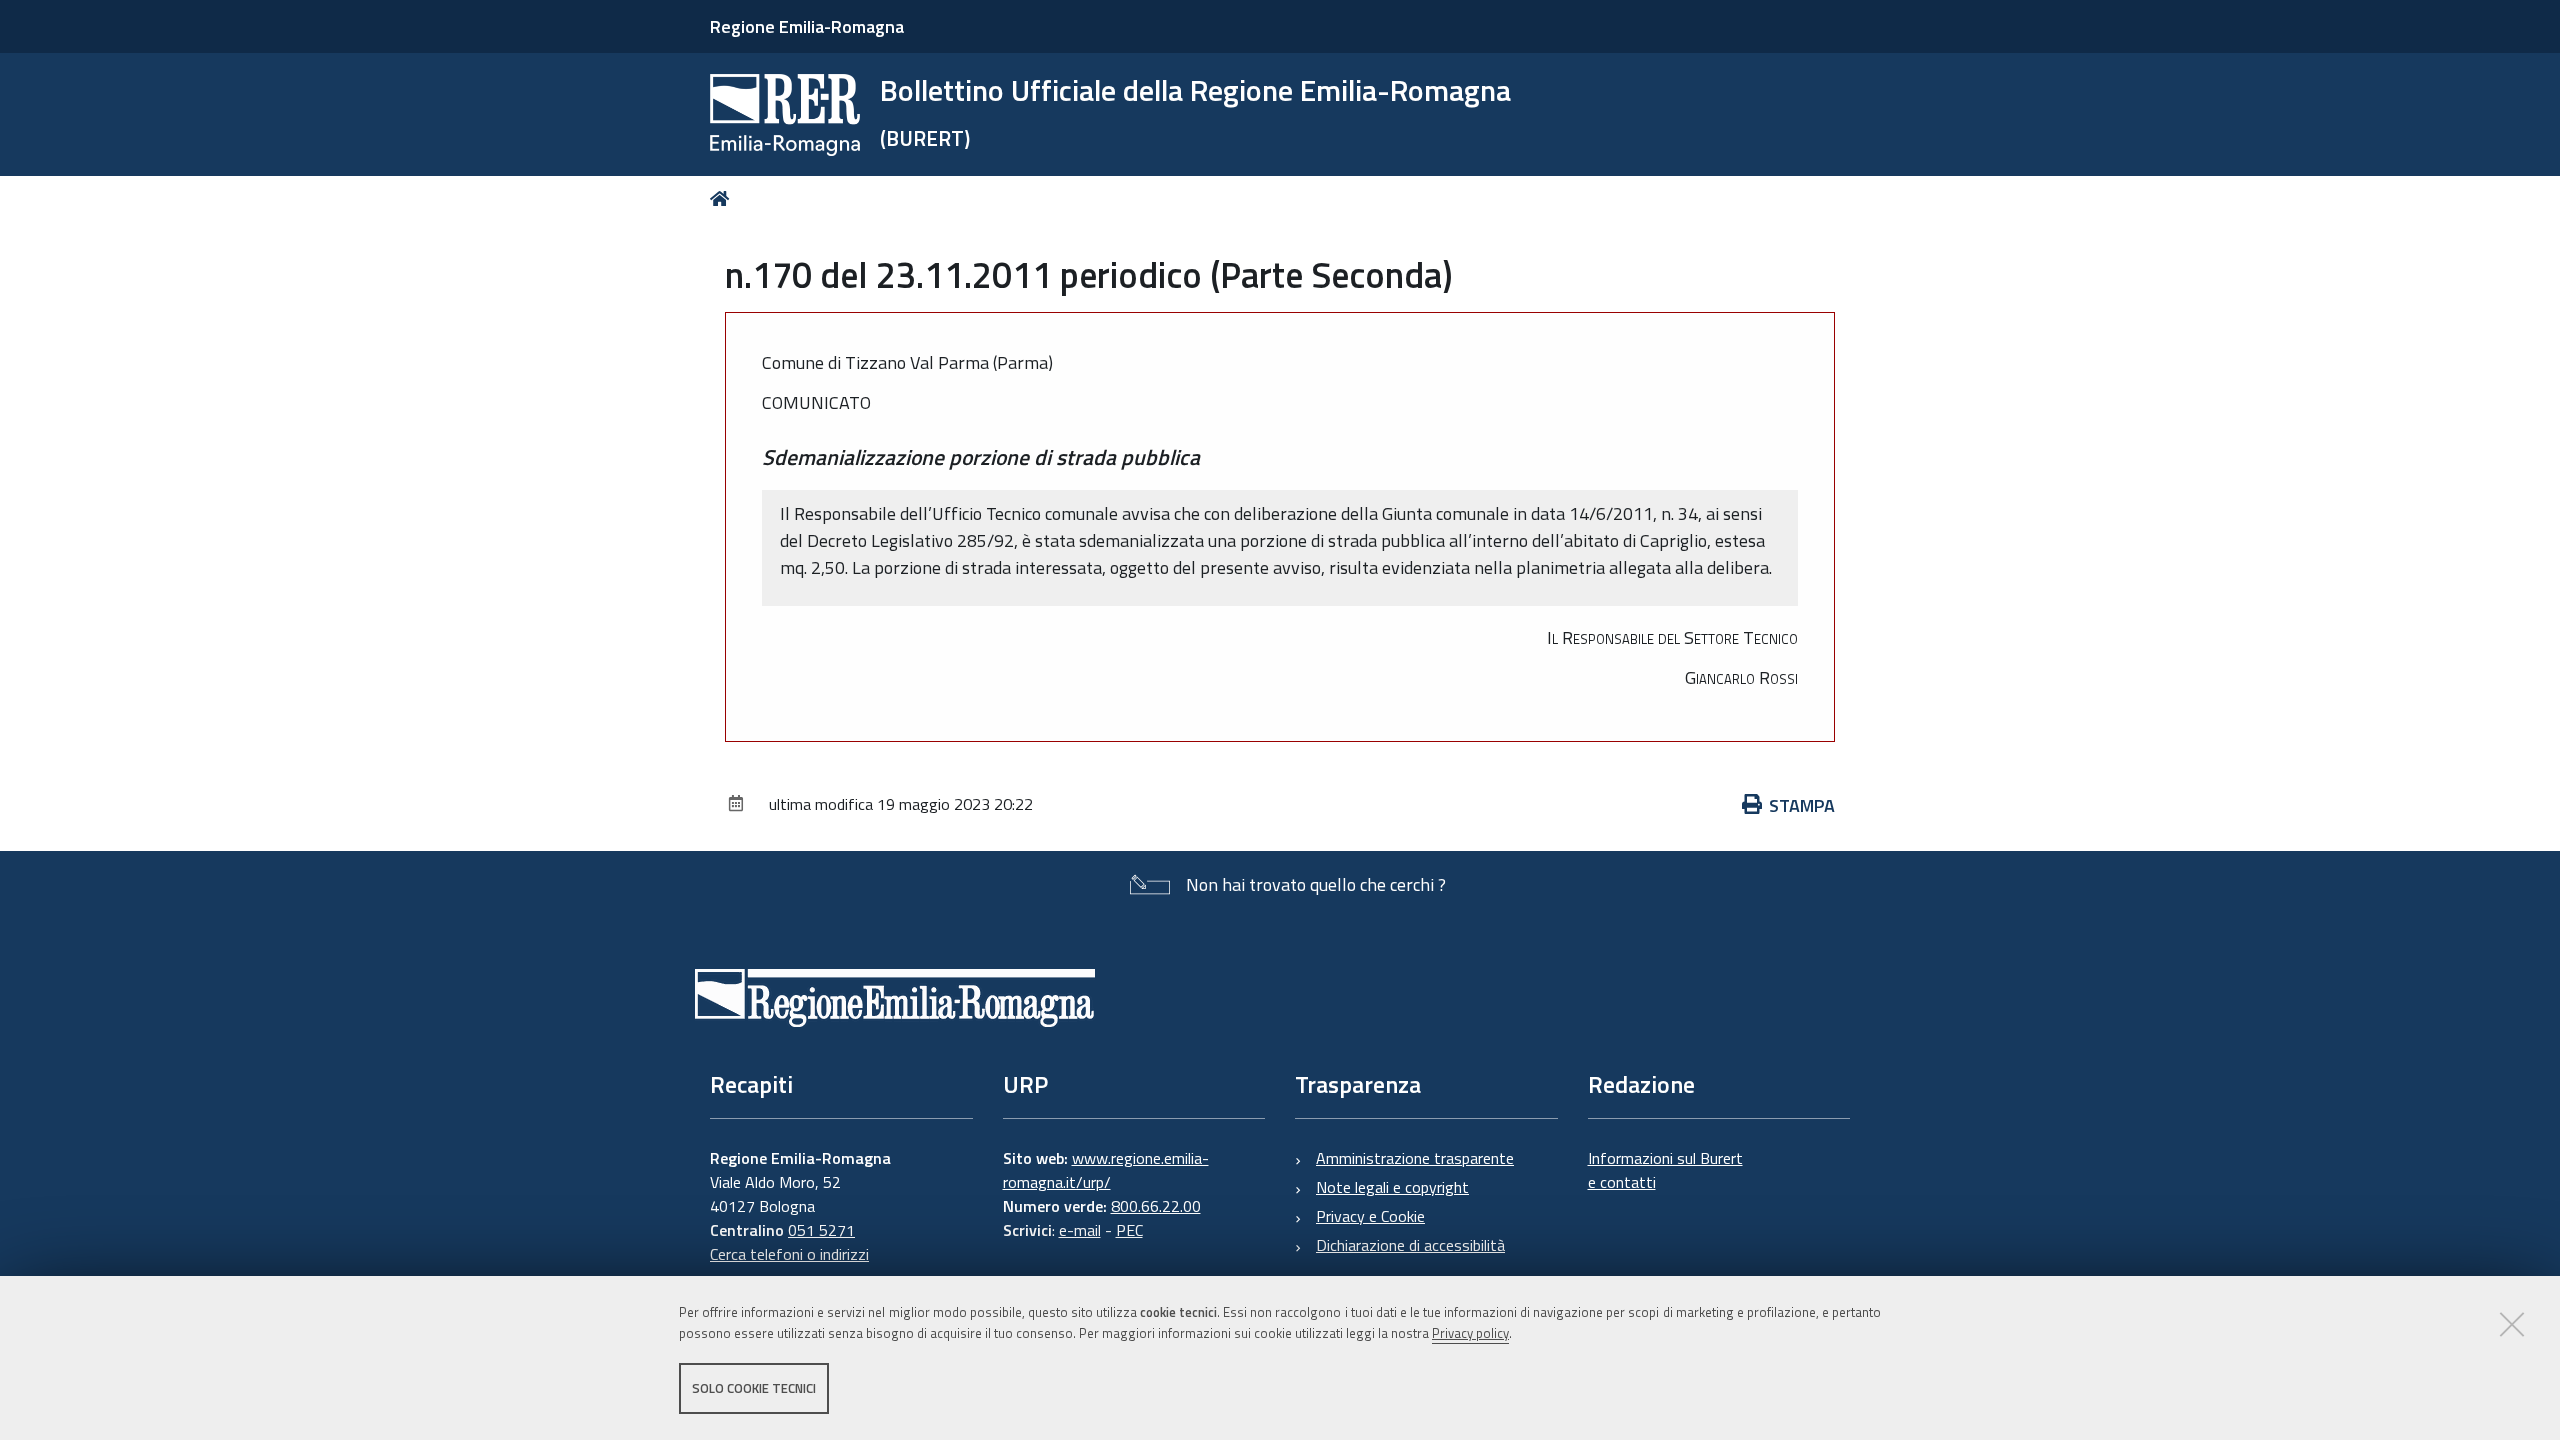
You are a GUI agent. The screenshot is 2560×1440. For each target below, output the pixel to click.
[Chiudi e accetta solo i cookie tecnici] (2512, 1324)
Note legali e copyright (1392, 1187)
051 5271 (821, 1230)
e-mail (1080, 1230)
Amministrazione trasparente (1415, 1158)
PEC (1129, 1230)
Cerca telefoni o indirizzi (789, 1254)
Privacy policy (1470, 1333)
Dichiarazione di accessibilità (1410, 1245)
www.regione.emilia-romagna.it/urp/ (1106, 1170)
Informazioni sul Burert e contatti (1665, 1170)
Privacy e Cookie (1370, 1216)
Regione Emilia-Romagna (807, 26)
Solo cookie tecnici (754, 1388)
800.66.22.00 (1156, 1206)
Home (723, 198)
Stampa (1802, 805)
